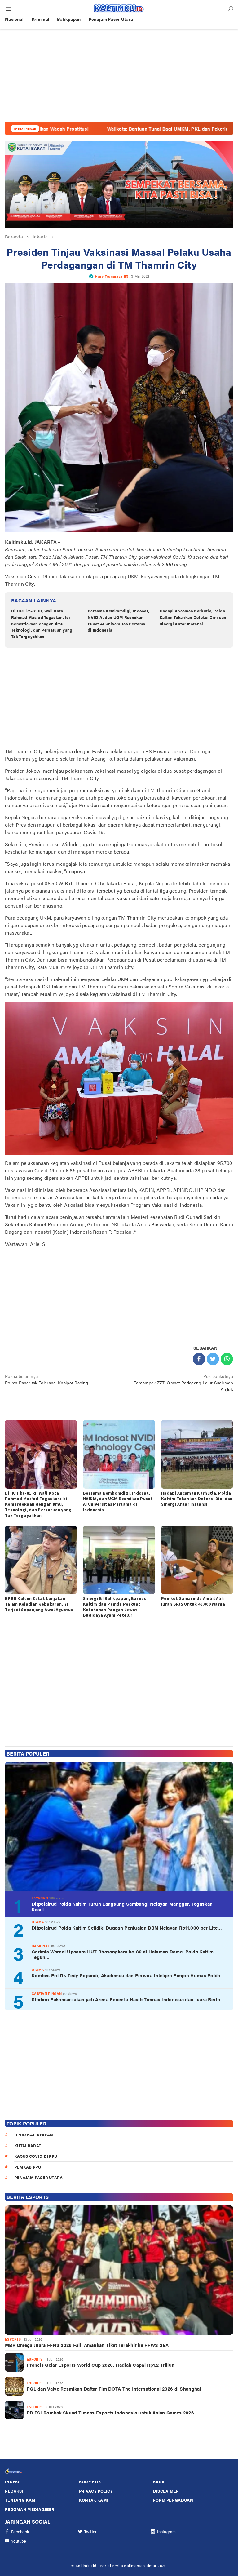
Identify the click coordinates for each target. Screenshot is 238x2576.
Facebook (20, 2532)
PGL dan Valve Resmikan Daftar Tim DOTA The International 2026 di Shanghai (114, 2389)
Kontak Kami (94, 2500)
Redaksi (14, 2491)
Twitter (91, 2532)
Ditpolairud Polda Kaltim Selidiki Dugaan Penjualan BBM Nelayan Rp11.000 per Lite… (127, 1928)
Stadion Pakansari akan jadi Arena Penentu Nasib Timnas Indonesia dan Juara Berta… (128, 1999)
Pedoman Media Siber (30, 2509)
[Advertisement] (119, 75)
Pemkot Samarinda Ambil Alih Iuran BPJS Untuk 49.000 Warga (193, 1601)
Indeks (13, 2482)
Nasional (41, 1946)
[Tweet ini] (213, 1359)
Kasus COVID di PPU (36, 2156)
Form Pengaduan (173, 2500)
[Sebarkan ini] (199, 1359)
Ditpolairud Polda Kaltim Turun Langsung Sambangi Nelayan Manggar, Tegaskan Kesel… (122, 1907)
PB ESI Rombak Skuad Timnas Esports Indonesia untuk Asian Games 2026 (110, 2413)
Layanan (40, 1898)
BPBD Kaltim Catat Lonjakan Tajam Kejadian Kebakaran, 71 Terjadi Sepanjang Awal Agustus (39, 1604)
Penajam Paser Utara (39, 2177)
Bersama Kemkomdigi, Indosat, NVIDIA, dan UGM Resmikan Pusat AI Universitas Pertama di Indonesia (119, 620)
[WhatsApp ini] (227, 1359)
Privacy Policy (96, 2491)
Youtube (19, 2541)
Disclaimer (166, 2491)
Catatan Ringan (47, 1994)
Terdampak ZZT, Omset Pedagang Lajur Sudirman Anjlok (183, 1383)
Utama (38, 1922)
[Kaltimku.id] (119, 8)
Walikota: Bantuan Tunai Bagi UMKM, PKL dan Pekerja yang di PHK (113, 129)
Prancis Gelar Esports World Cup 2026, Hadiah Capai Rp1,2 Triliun (101, 2365)
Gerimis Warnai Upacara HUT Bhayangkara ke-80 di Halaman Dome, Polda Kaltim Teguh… (123, 1954)
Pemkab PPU (28, 2167)
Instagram (167, 2532)
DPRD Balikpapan (34, 2135)
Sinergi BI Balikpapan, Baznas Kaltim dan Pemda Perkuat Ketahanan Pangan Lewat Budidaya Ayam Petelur (115, 1607)
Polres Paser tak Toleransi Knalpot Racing (46, 1379)
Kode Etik (90, 2482)
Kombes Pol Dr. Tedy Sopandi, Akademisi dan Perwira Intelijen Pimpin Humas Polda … (129, 1975)
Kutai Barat (28, 2145)
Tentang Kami (21, 2500)
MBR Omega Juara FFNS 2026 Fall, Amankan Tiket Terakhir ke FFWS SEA (87, 2345)
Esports (13, 2339)
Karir (160, 2482)
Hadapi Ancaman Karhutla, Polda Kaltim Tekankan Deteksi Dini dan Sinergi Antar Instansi (193, 617)
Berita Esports (28, 2197)
